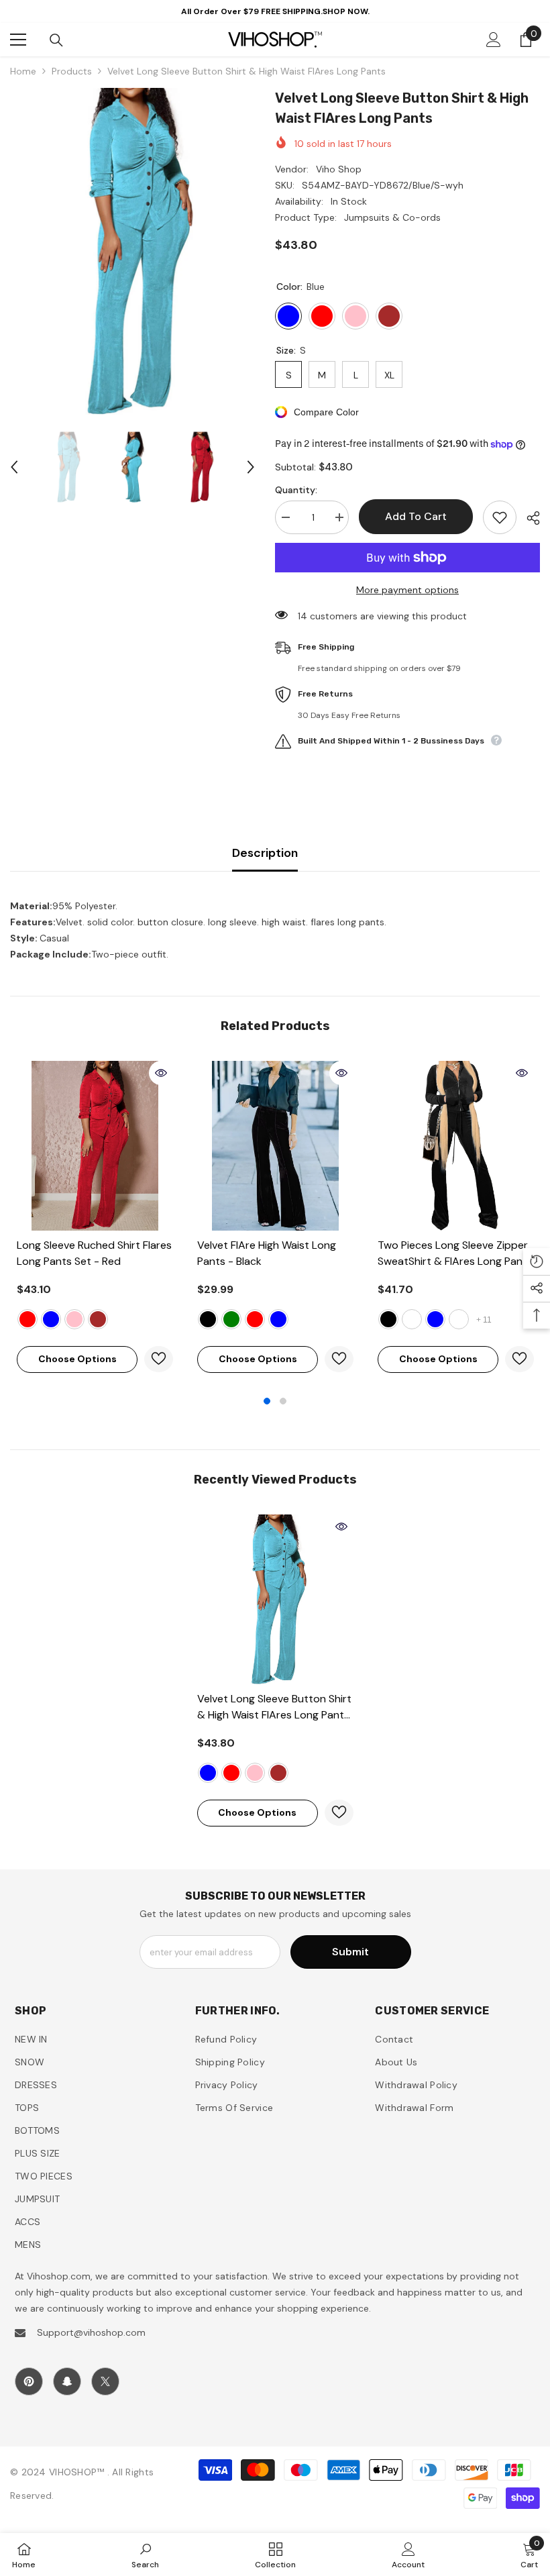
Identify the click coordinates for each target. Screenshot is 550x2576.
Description (265, 853)
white (412, 1319)
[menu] (18, 40)
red (27, 1319)
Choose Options (77, 1359)
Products (72, 71)
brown (98, 1319)
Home (23, 71)
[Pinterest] (29, 2381)
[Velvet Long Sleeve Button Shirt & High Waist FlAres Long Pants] (275, 1599)
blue (51, 1319)
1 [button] (267, 1401)
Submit (350, 1952)
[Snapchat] (67, 2381)
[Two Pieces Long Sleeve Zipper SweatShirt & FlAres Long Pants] (456, 1146)
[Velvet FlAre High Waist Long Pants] (275, 1146)
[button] (14, 467)
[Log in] (494, 40)
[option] (132, 251)
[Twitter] (105, 2381)
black (208, 1319)
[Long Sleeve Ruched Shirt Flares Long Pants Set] (95, 1146)
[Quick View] (161, 1073)
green (231, 1319)
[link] (145, 2555)
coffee (459, 1319)
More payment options (407, 590)
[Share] (528, 518)
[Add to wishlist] (500, 517)
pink (74, 1319)
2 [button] (283, 1401)
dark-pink (255, 1773)
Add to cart (416, 516)
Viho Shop (339, 169)
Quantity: (296, 490)
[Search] (56, 40)
